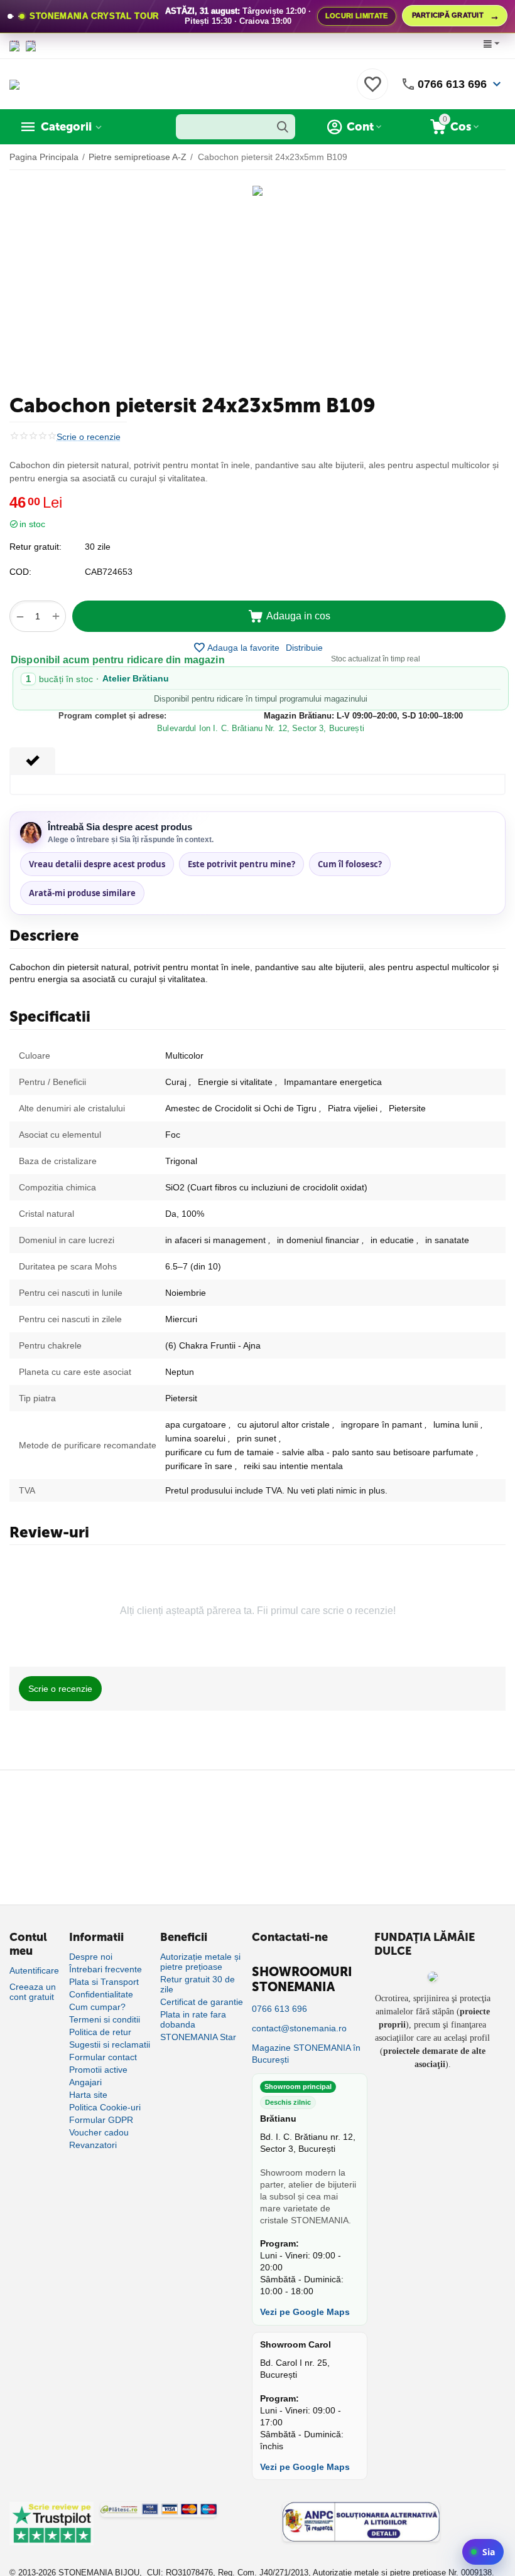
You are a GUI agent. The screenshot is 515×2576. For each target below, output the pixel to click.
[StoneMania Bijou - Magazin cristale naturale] (14, 83)
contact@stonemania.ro (299, 2028)
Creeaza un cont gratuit (33, 1992)
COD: (20, 572)
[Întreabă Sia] (483, 2552)
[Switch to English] (14, 46)
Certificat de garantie (202, 2002)
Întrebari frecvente (106, 1969)
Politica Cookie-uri (105, 2107)
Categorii (66, 127)
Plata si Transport (104, 1982)
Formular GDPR (101, 2120)
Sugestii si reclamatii (110, 2044)
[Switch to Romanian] (31, 46)
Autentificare (34, 1970)
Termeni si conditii (105, 2019)
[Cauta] (283, 127)
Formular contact (103, 2057)
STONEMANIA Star (198, 2037)
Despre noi (91, 1957)
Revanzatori (93, 2145)
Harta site (88, 2095)
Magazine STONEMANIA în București (306, 2054)
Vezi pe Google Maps (305, 2312)
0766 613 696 (452, 84)
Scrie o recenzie (89, 437)
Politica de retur (100, 2032)
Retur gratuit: (35, 547)
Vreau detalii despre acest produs (97, 864)
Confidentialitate (101, 1994)
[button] (304, 648)
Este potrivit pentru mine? (241, 864)
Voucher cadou (99, 2132)
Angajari (85, 2082)
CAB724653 (109, 572)
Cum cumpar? (97, 2007)
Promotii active (98, 2070)
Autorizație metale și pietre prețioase (200, 1962)
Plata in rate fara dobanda (193, 2019)
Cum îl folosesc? (350, 864)
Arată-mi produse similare (82, 893)
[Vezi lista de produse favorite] (372, 91)
